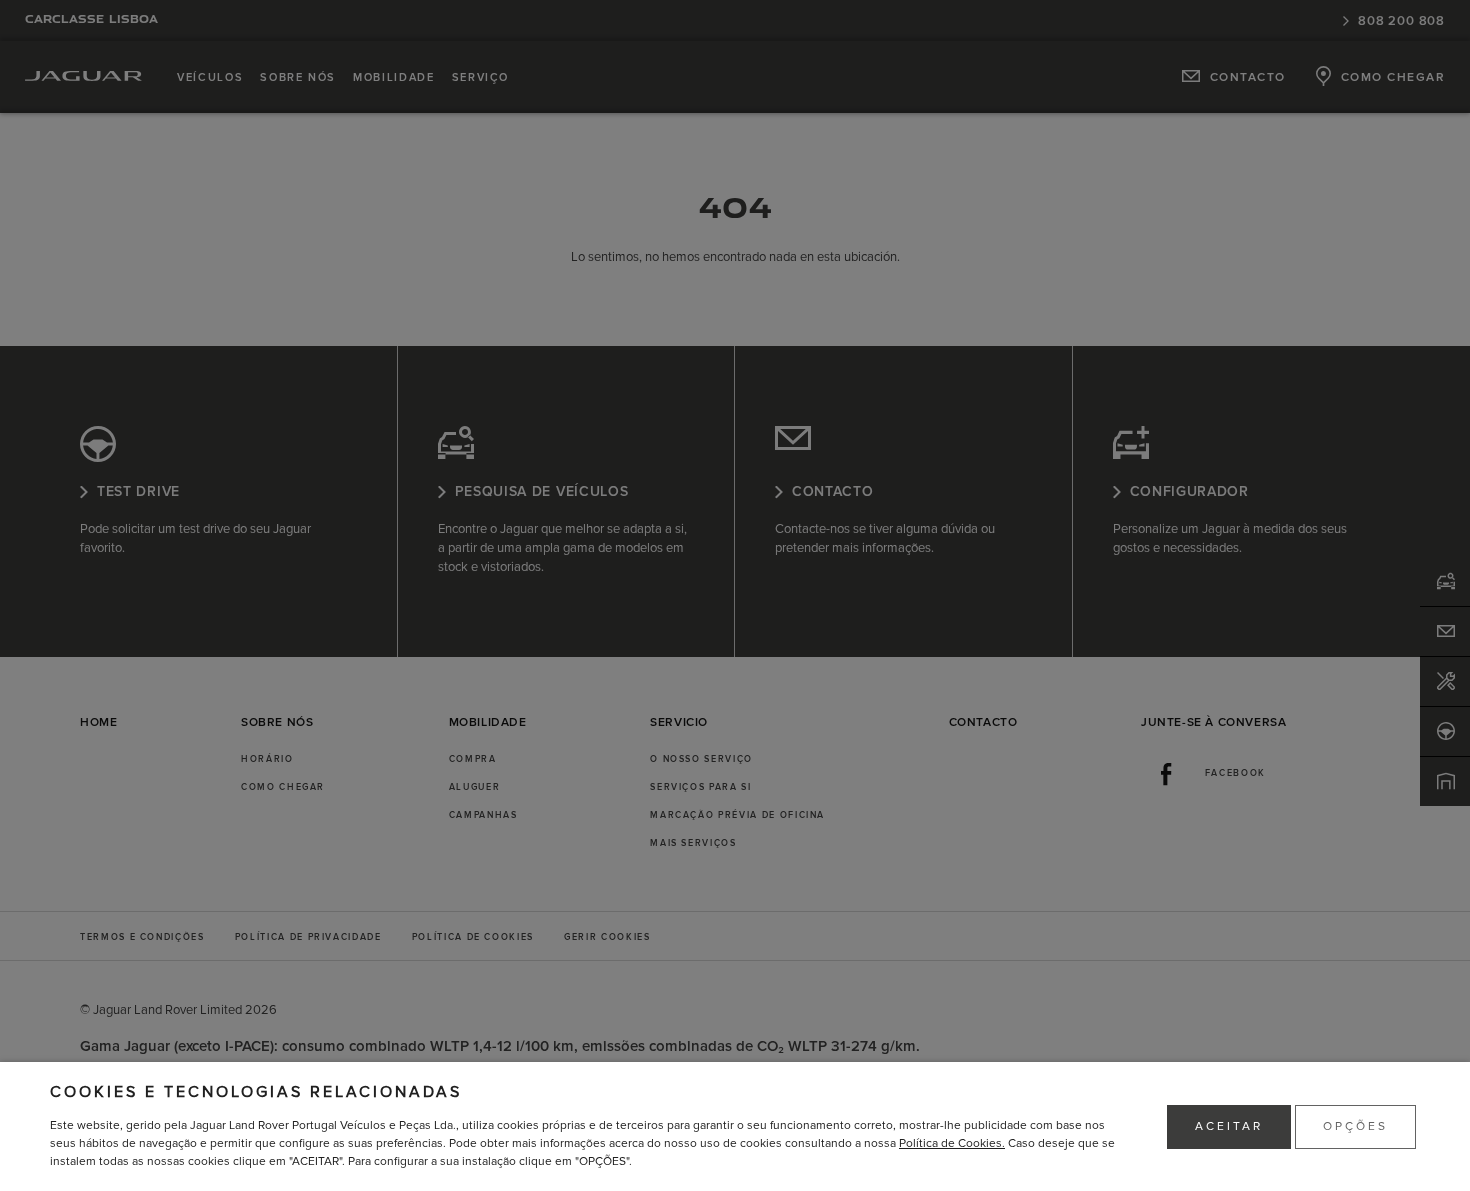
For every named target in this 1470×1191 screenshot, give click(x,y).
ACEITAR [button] (1229, 1126)
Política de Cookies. (952, 1143)
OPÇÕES (1355, 1126)
